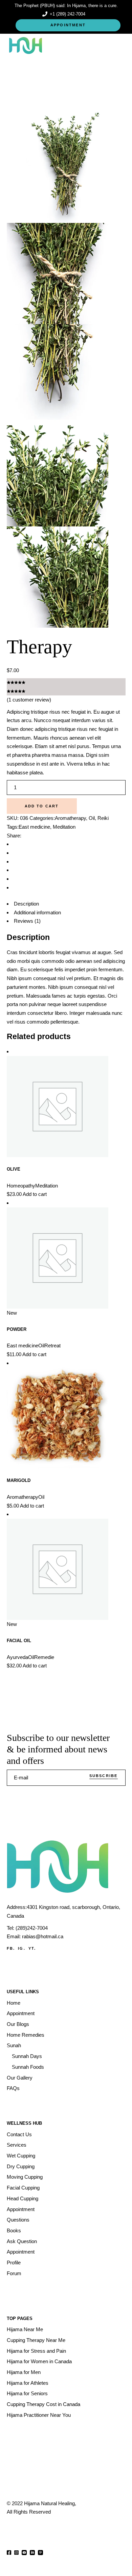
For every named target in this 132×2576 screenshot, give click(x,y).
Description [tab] (26, 904)
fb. (11, 1948)
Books (14, 2230)
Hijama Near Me (25, 2329)
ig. (22, 1948)
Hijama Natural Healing (49, 2503)
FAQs (13, 2088)
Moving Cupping (25, 2177)
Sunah (14, 2045)
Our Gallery (20, 2078)
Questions (18, 2220)
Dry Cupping (21, 2166)
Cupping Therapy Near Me (36, 2340)
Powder (17, 1329)
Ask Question (23, 2241)
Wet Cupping (21, 2156)
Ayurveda (17, 1657)
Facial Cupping (23, 2188)
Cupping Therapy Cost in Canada (43, 2404)
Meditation (64, 827)
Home (14, 2003)
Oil (92, 818)
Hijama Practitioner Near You (39, 2415)
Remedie (44, 1657)
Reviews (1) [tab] (27, 921)
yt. (32, 1948)
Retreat (52, 1346)
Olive (14, 1169)
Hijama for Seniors (27, 2393)
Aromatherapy (70, 818)
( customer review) (29, 700)
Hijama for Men (24, 2372)
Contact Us (19, 2134)
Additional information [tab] (37, 912)
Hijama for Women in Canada (39, 2361)
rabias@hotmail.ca (43, 1936)
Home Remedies (26, 2035)
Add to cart (42, 806)
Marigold (19, 1480)
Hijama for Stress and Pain (36, 2351)
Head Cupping (23, 2198)
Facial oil (19, 1641)
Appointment (21, 2013)
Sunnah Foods (28, 2067)
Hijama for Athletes (28, 2383)
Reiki (103, 818)
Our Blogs (18, 2024)
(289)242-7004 (32, 1928)
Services (17, 2145)
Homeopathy (21, 1186)
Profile (14, 2263)
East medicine (34, 827)
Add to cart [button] (35, 1194)
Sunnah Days (27, 2056)
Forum (14, 2273)
